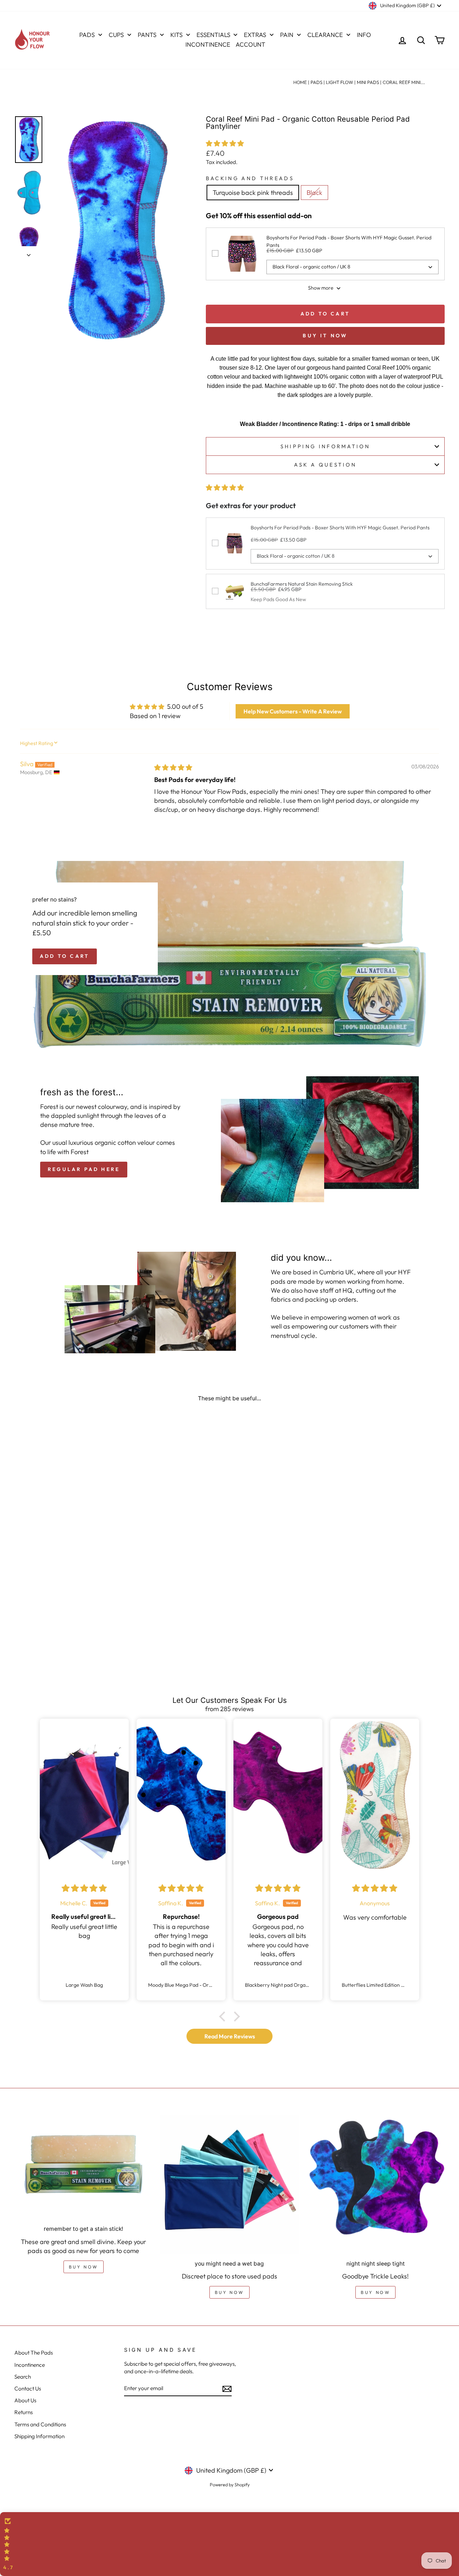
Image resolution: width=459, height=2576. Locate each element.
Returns (23, 2412)
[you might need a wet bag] (229, 2184)
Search (23, 2377)
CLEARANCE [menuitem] (325, 35)
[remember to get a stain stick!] (83, 2167)
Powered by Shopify (230, 2484)
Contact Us (28, 2388)
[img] (173, 767)
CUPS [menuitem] (116, 35)
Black (314, 193)
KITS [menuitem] (176, 35)
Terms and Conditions (40, 2424)
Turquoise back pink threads (253, 193)
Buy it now (325, 336)
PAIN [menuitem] (287, 35)
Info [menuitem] (364, 35)
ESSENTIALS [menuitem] (213, 35)
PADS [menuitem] (87, 35)
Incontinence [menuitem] (208, 44)
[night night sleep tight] (376, 2184)
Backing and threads (250, 178)
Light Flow (340, 82)
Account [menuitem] (250, 44)
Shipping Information (39, 2436)
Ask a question (325, 465)
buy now (84, 2267)
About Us (25, 2400)
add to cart (65, 956)
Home (300, 82)
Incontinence (30, 2365)
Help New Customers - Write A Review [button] (293, 711)
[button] (225, 143)
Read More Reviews (230, 2036)
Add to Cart (325, 314)
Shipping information (325, 446)
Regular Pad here (84, 1169)
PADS (316, 82)
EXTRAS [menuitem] (255, 35)
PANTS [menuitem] (147, 35)
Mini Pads (368, 82)
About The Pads (34, 2353)
